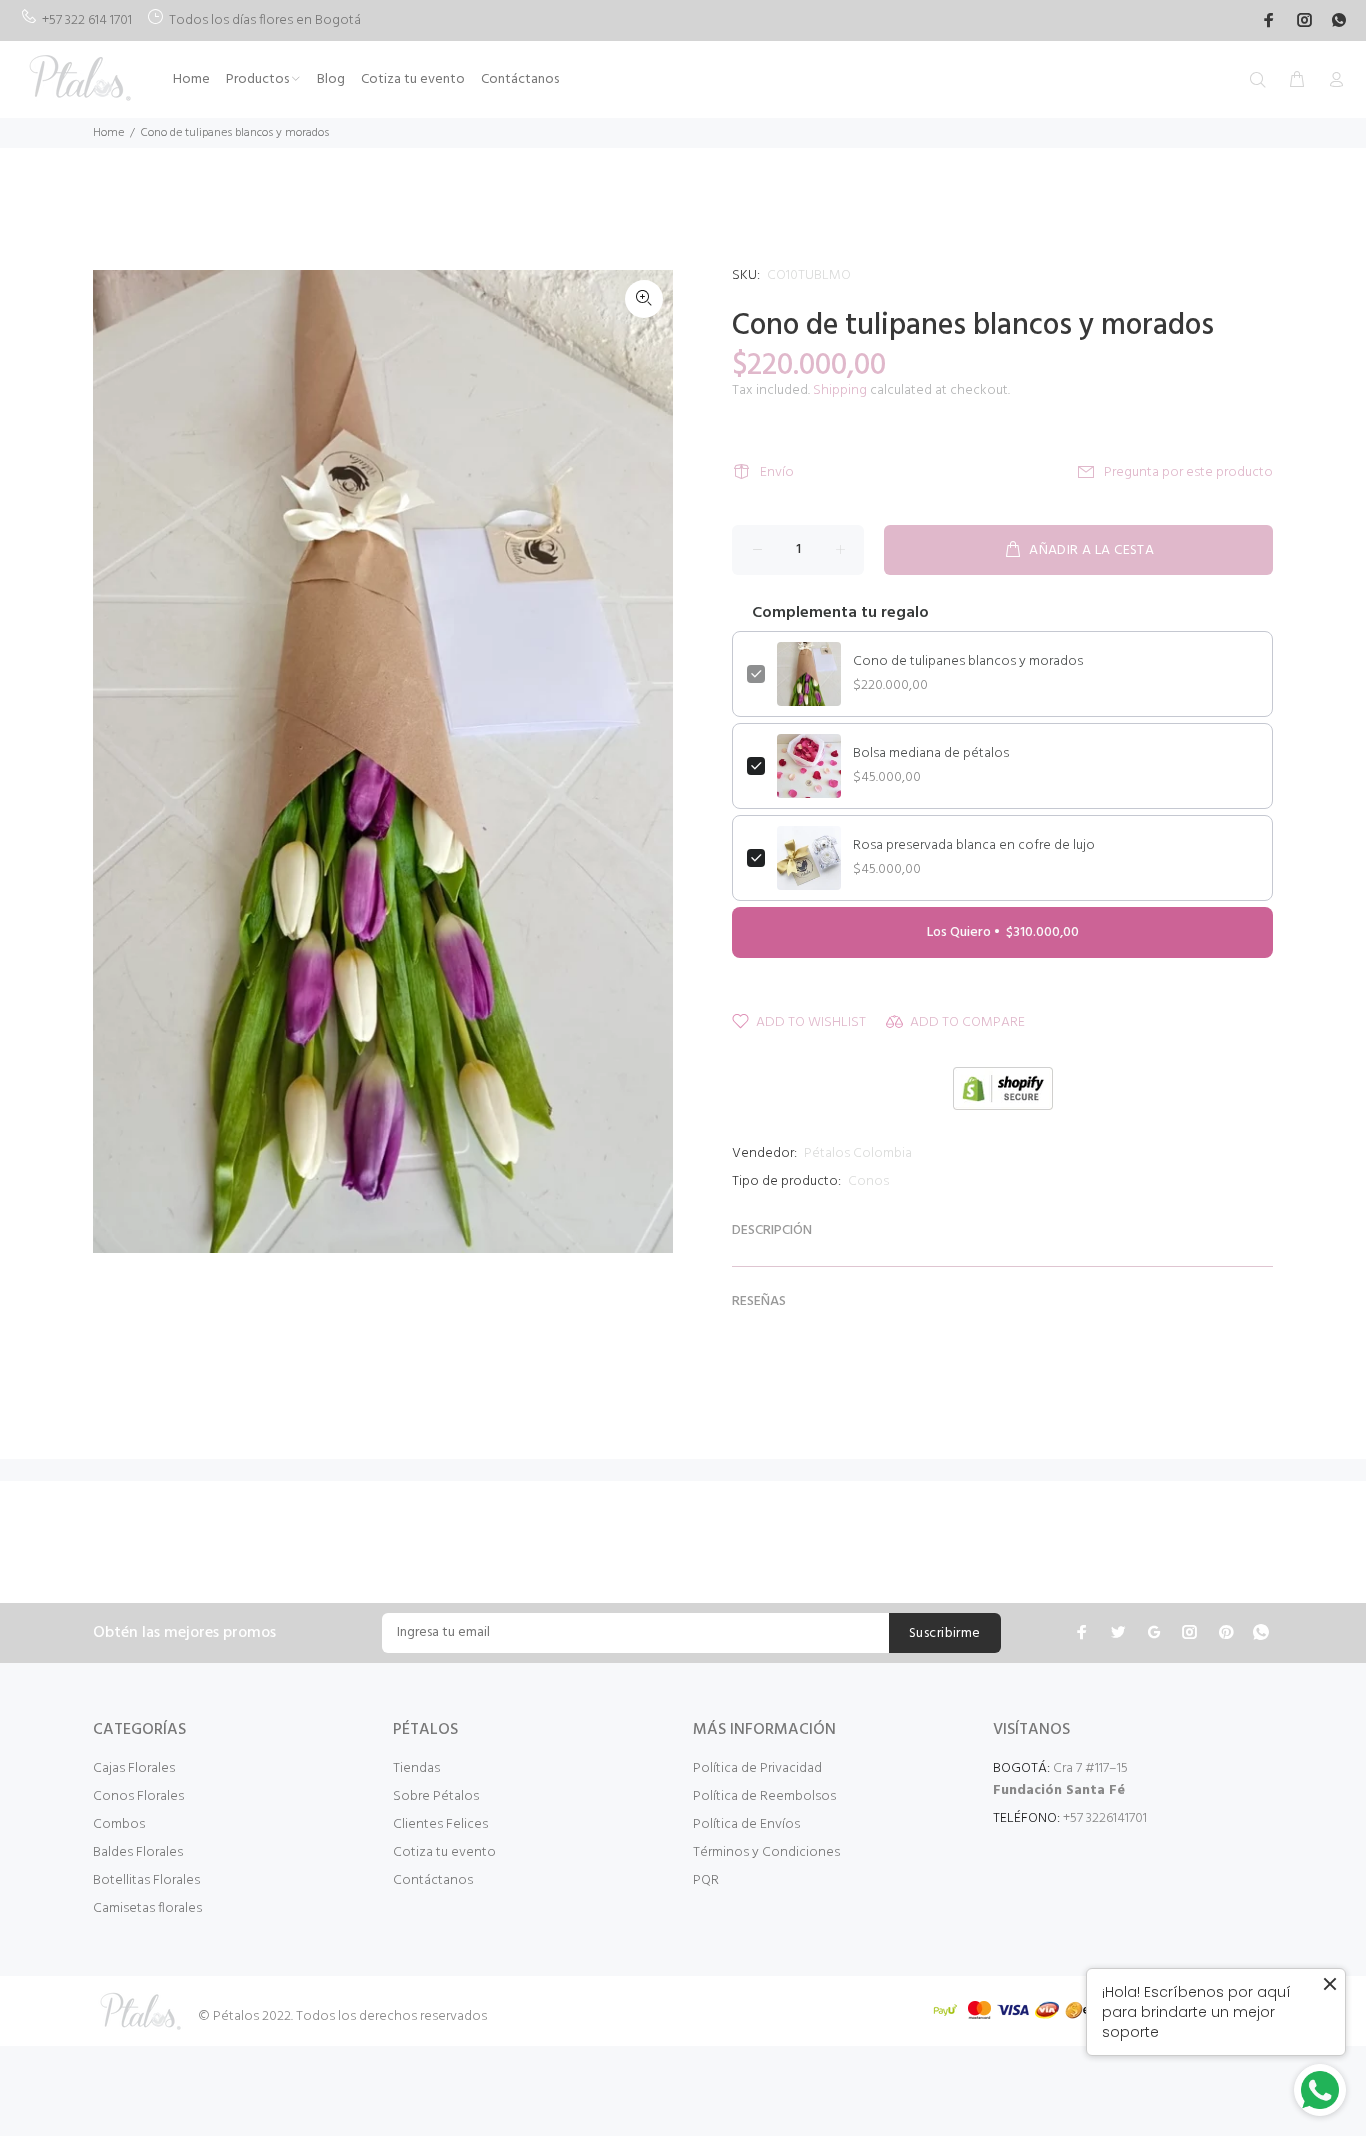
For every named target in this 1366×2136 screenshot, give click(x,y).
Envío (777, 472)
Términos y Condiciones (766, 1852)
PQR (706, 1880)
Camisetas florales (147, 1908)
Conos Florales (138, 1796)
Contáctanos (433, 1880)
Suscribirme (945, 1633)
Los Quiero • (1003, 932)
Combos (119, 1824)
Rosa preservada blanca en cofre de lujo (974, 846)
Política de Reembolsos (764, 1796)
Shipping (840, 390)
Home (108, 133)
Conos (868, 1181)
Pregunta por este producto (1188, 472)
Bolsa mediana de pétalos (931, 754)
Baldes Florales (138, 1852)
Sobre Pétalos (436, 1796)
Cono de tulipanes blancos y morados (968, 662)
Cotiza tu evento (444, 1852)
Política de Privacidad (757, 1768)
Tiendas (416, 1768)
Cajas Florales (134, 1768)
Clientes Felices (440, 1824)
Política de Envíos (746, 1824)
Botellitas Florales (146, 1880)
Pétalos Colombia (858, 1153)
